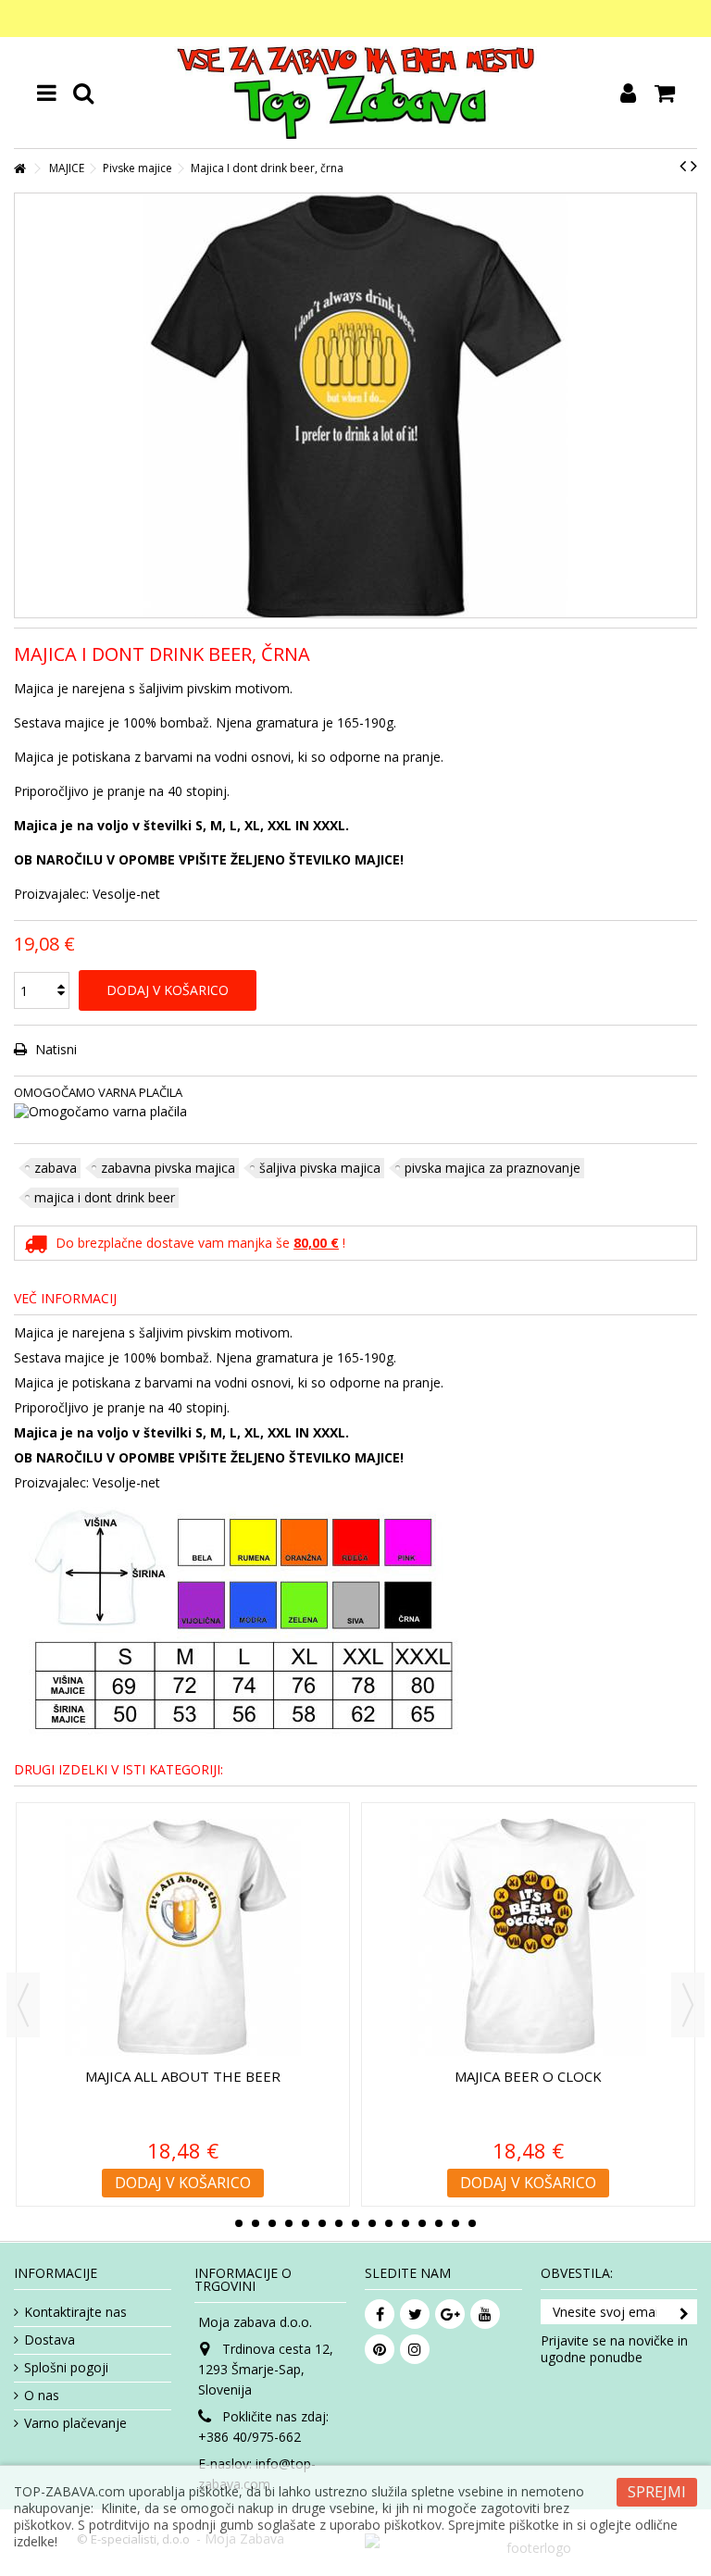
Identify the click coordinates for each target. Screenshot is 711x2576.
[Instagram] (415, 2349)
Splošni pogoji (66, 2368)
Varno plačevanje (75, 2423)
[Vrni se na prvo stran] (19, 169)
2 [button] (256, 2223)
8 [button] (355, 2223)
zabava (56, 1168)
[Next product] (694, 166)
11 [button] (405, 2223)
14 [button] (455, 2223)
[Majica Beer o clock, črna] (257, 1937)
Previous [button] (23, 2005)
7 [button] (339, 2223)
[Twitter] (415, 2314)
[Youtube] (485, 2314)
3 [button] (272, 2223)
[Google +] (450, 2314)
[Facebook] (380, 2314)
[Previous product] (683, 166)
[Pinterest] (380, 2349)
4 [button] (289, 2223)
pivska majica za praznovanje (493, 1168)
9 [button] (372, 2223)
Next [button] (688, 2005)
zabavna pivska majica (168, 1168)
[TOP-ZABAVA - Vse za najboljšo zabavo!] (355, 93)
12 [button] (422, 2223)
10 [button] (389, 2223)
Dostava (50, 2340)
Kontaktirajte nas (75, 2312)
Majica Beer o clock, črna (257, 2076)
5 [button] (306, 2223)
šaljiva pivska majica (320, 1168)
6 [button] (322, 2223)
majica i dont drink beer (105, 1197)
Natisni (54, 1049)
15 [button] (472, 2223)
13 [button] (439, 2223)
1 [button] (239, 2223)
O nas (42, 2396)
